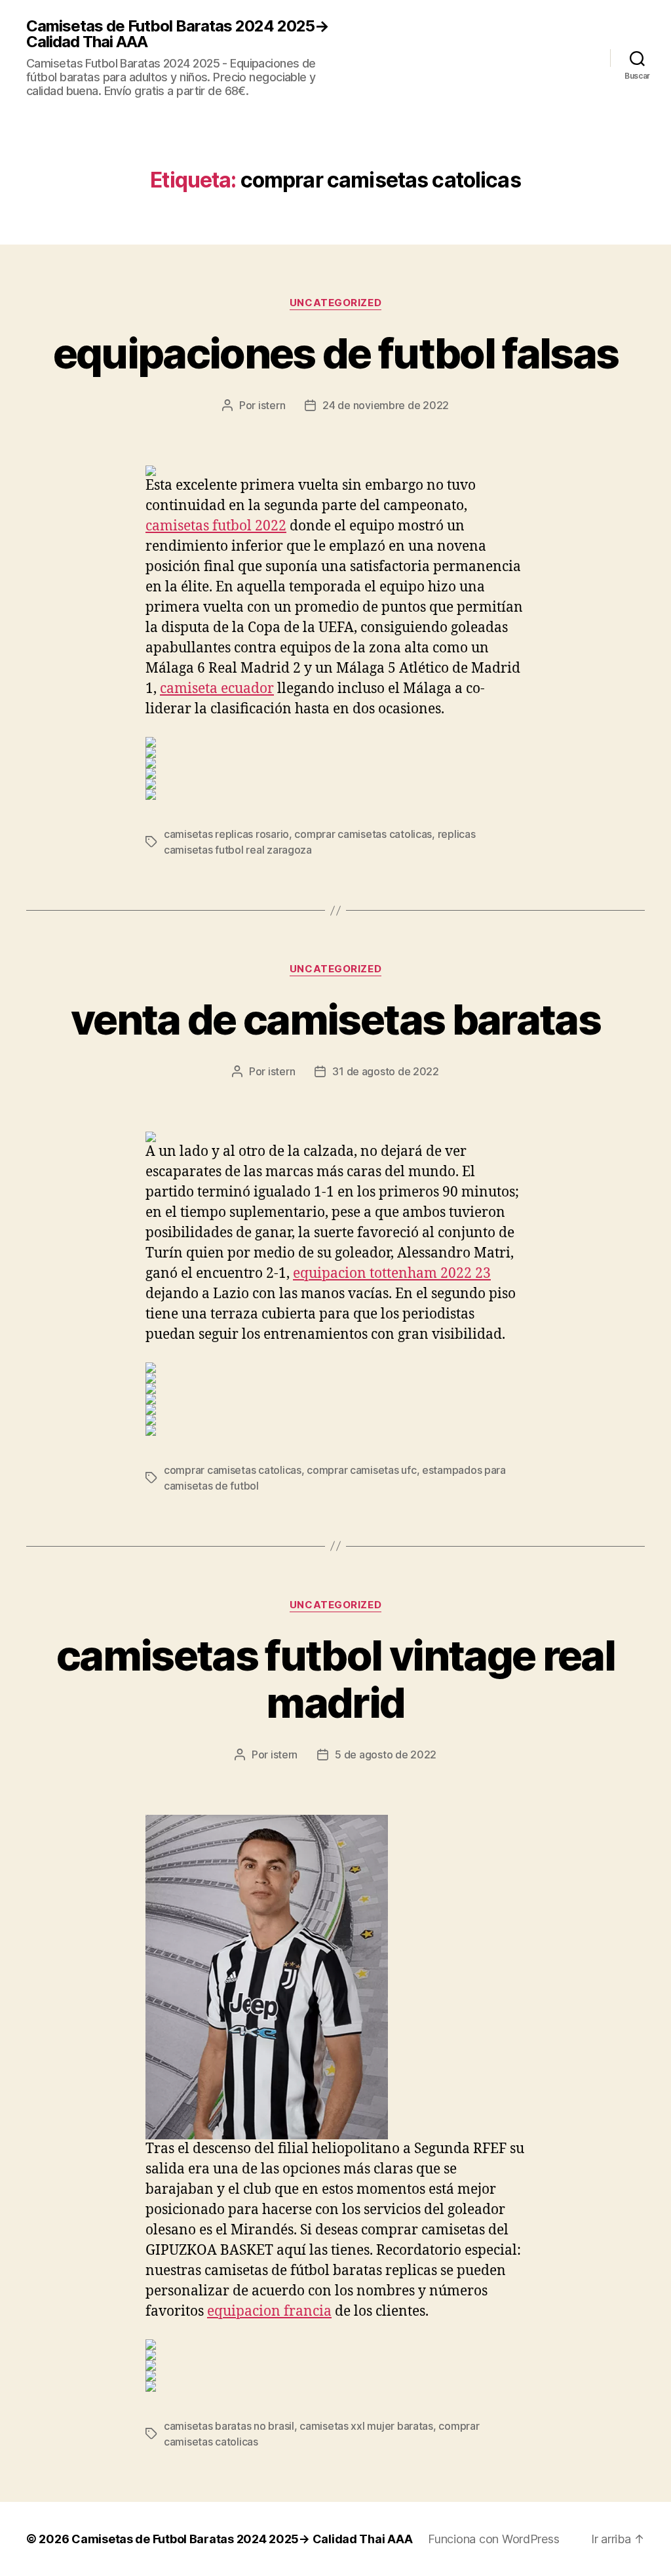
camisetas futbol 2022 (216, 526)
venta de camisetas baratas (335, 1019)
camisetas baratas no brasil (229, 2426)
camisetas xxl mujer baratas (366, 2426)
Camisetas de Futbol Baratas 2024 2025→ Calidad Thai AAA (178, 34)
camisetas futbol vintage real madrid (335, 1679)
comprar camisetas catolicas (363, 834)
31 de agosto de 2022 (386, 1071)
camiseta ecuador (217, 689)
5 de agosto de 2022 (386, 1754)
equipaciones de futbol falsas (336, 353)
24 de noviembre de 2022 (386, 405)
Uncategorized (335, 303)
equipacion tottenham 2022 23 (392, 1274)
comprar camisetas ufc (361, 1470)
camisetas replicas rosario (226, 834)
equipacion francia (269, 2311)
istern (272, 405)
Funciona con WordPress (493, 2539)
